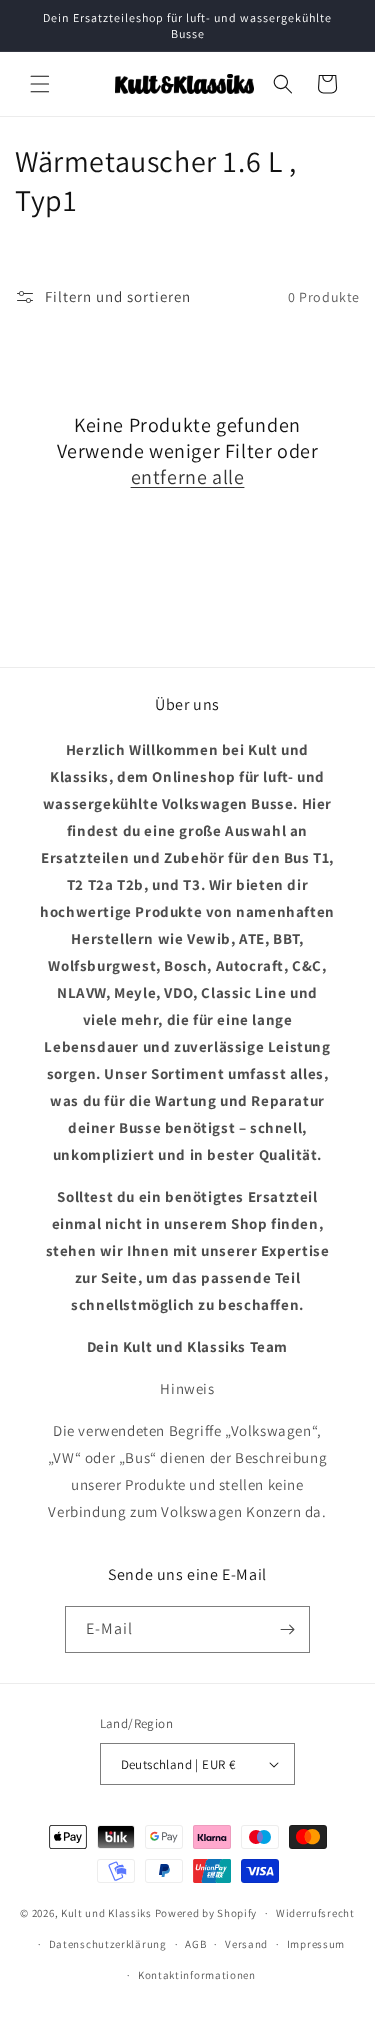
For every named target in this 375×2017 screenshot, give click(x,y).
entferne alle (188, 477)
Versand (246, 1944)
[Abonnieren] (287, 1629)
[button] (40, 84)
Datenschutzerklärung (108, 1944)
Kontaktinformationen (197, 1975)
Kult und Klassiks (106, 1913)
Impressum (316, 1944)
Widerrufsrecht (315, 1913)
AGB (195, 1944)
